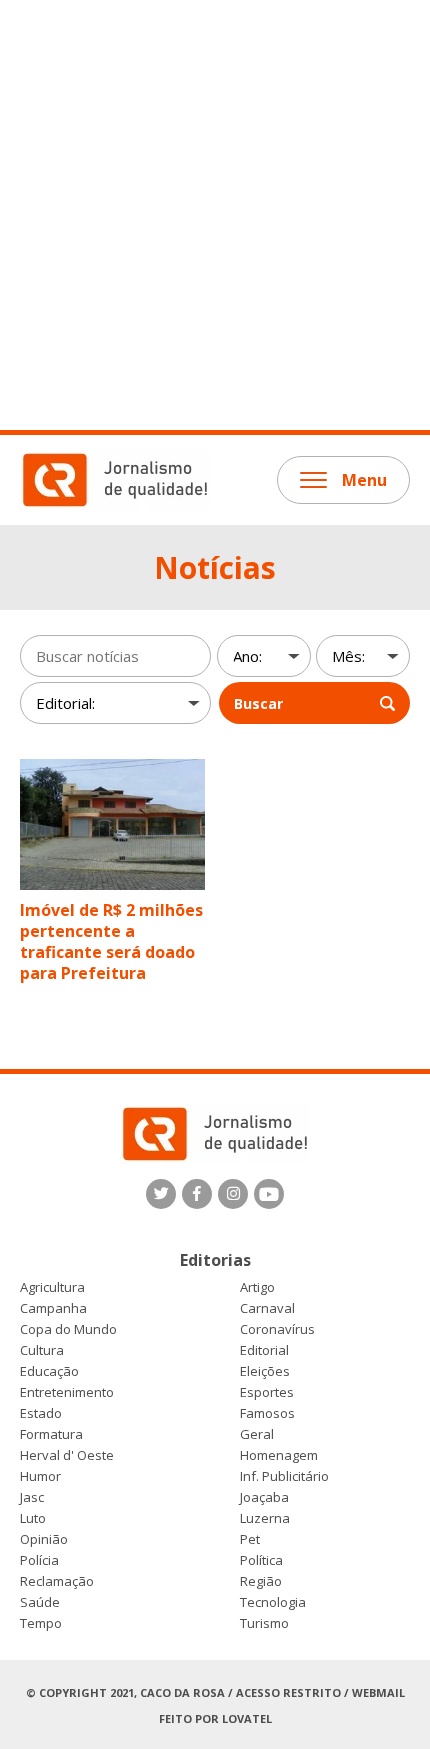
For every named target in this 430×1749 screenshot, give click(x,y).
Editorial (264, 1350)
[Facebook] (197, 1194)
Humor (40, 1476)
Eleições (265, 1371)
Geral (257, 1434)
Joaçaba (264, 1497)
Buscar (258, 703)
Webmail (378, 1692)
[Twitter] (161, 1194)
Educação (49, 1371)
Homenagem (279, 1455)
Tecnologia (273, 1602)
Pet (250, 1539)
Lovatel (247, 1718)
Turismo (264, 1623)
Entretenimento (67, 1392)
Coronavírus (277, 1329)
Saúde (40, 1602)
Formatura (51, 1434)
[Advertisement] (215, 215)
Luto (33, 1518)
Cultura (42, 1350)
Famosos (267, 1413)
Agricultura (52, 1287)
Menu (364, 480)
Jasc (32, 1497)
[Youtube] (269, 1194)
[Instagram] (233, 1194)
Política (261, 1560)
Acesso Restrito (288, 1692)
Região (261, 1581)
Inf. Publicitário (284, 1476)
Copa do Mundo (68, 1329)
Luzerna (265, 1518)
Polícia (39, 1560)
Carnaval (267, 1308)
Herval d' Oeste (67, 1455)
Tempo (41, 1623)
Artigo (257, 1287)
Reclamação (57, 1581)
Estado (41, 1413)
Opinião (44, 1539)
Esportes (267, 1392)
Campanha (53, 1308)
